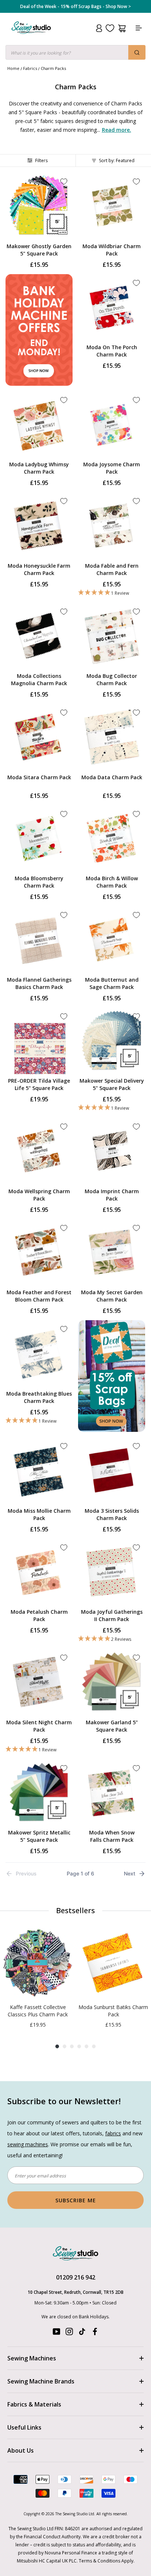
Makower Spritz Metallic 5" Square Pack (39, 1836)
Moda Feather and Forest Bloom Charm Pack (39, 1296)
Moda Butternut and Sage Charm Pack (112, 983)
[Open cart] (122, 28)
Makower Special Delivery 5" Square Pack (112, 1084)
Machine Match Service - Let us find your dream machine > (76, 7)
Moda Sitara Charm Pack (39, 777)
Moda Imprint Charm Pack (112, 1195)
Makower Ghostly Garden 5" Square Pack (39, 250)
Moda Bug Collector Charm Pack (112, 680)
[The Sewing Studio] (31, 36)
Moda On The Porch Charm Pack (112, 351)
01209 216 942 (76, 2277)
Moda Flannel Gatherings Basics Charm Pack (39, 983)
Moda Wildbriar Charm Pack (112, 250)
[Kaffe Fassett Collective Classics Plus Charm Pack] (38, 1963)
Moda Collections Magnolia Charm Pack (39, 680)
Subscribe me (76, 2200)
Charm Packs (53, 68)
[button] (112, 593)
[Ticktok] (82, 2333)
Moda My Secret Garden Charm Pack (112, 1296)
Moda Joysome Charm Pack (112, 468)
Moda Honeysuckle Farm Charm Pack (39, 569)
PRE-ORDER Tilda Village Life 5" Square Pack (39, 1084)
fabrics (113, 2133)
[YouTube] (56, 2333)
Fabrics (30, 68)
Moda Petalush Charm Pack (39, 1615)
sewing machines (28, 2144)
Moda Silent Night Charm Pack (39, 1726)
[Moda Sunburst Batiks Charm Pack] (113, 1963)
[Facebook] (95, 2333)
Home (13, 68)
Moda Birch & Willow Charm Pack (112, 882)
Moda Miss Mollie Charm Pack (39, 1514)
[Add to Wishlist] (64, 182)
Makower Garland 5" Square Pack (112, 1726)
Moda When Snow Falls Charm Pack (112, 1836)
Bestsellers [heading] (75, 1910)
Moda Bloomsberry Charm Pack (39, 882)
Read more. (117, 130)
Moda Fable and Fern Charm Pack (112, 569)
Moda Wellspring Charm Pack (39, 1195)
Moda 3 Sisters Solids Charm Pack (112, 1514)
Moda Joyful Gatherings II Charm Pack (112, 1615)
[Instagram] (69, 2333)
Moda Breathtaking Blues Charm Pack (39, 1397)
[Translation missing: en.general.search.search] (137, 52)
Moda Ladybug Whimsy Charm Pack (39, 468)
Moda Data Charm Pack (112, 777)
